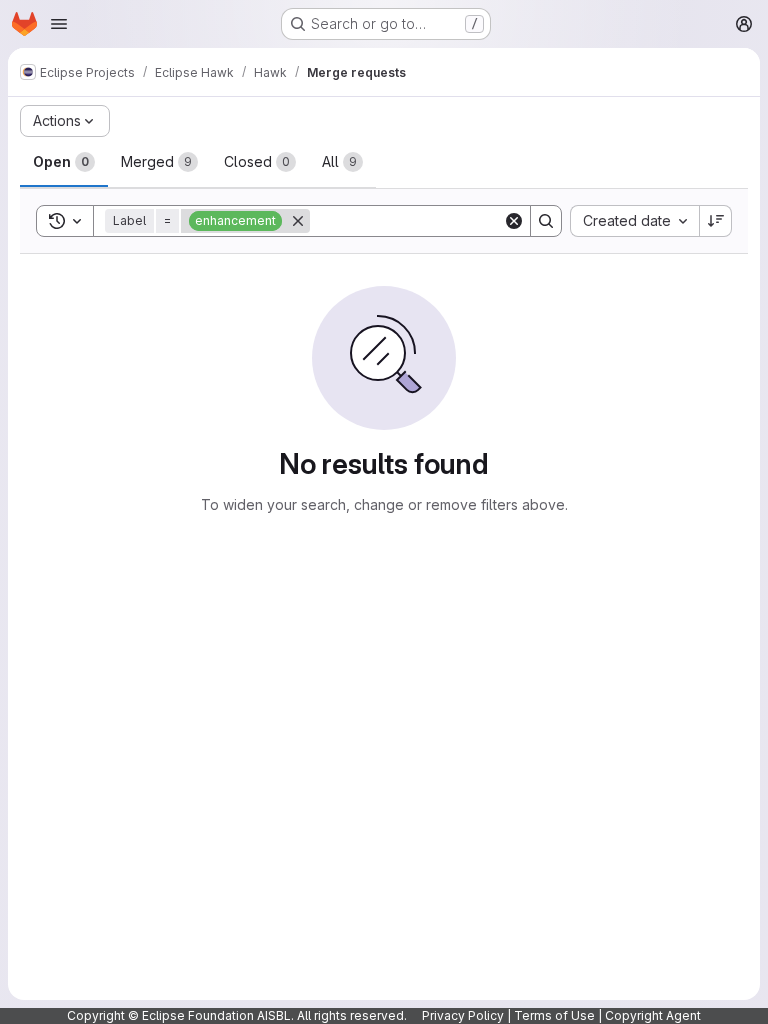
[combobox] (634, 221)
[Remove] (298, 221)
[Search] (546, 221)
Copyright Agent (653, 1015)
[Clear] (514, 221)
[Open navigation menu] (59, 24)
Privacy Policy (463, 1015)
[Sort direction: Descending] (716, 221)
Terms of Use (554, 1015)
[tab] (64, 162)
